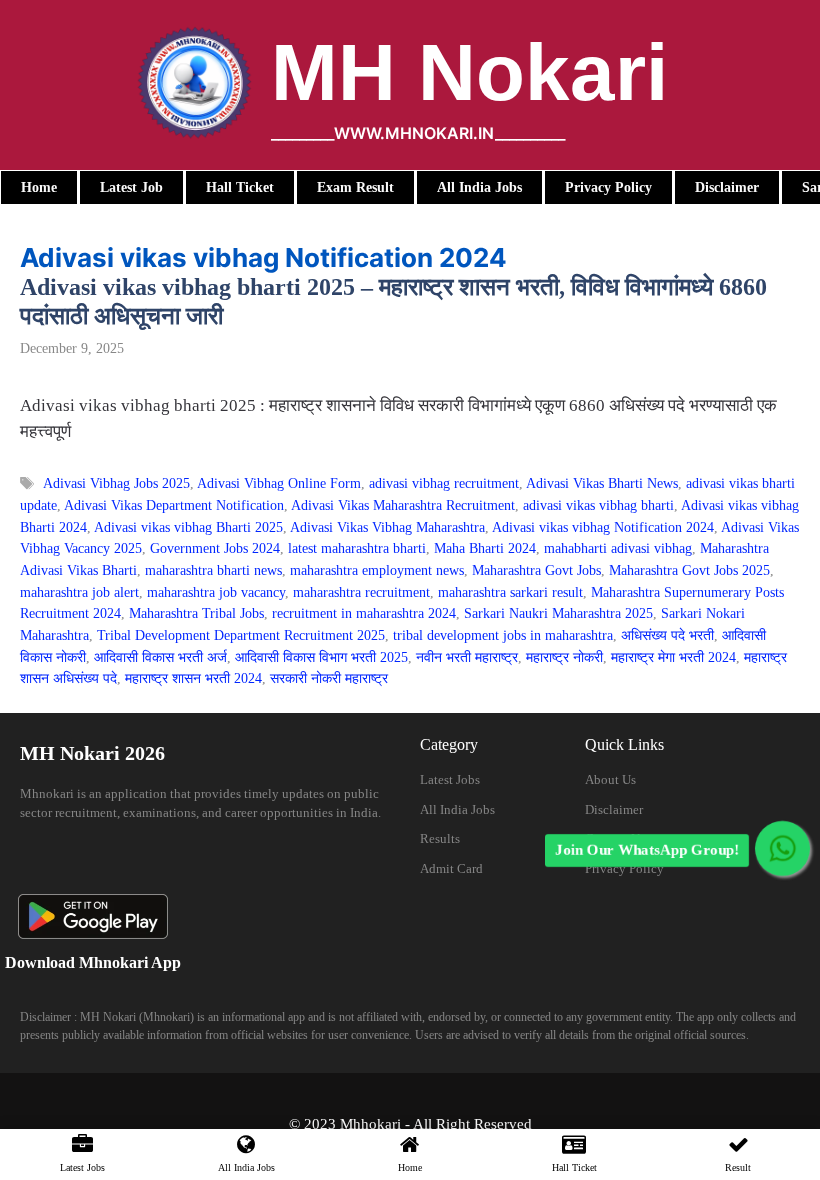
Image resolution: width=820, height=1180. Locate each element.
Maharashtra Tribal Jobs (196, 613)
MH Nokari (469, 72)
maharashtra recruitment (361, 592)
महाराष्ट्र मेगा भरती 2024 (673, 657)
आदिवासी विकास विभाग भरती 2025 (321, 657)
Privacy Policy (624, 868)
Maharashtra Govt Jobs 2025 (689, 570)
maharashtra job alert (79, 592)
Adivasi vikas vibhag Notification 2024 (603, 527)
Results (440, 838)
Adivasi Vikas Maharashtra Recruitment (403, 505)
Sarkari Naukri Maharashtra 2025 (558, 613)
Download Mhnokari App (93, 962)
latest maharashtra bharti (357, 548)
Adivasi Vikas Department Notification (174, 505)
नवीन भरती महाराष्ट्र (467, 657)
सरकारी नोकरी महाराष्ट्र (329, 678)
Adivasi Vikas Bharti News (602, 483)
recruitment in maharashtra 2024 (364, 613)
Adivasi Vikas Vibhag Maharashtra (387, 527)
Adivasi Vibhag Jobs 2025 (116, 483)
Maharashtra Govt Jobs (536, 570)
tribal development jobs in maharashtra (503, 635)
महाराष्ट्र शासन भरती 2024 (193, 678)
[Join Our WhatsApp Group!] (782, 848)
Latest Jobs (450, 779)
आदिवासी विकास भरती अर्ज (160, 657)
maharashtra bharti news (213, 570)
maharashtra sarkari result (510, 592)
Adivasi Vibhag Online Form (279, 483)
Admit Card (451, 868)
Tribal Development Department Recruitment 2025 (241, 635)
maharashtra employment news (377, 570)
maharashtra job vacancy (216, 592)
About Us (610, 779)
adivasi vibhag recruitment (444, 483)
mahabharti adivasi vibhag (618, 548)
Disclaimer (614, 809)
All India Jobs (457, 809)
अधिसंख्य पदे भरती (667, 635)
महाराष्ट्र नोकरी (564, 657)
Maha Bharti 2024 (485, 548)
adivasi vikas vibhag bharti (598, 505)
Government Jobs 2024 (215, 548)
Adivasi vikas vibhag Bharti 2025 (188, 527)
